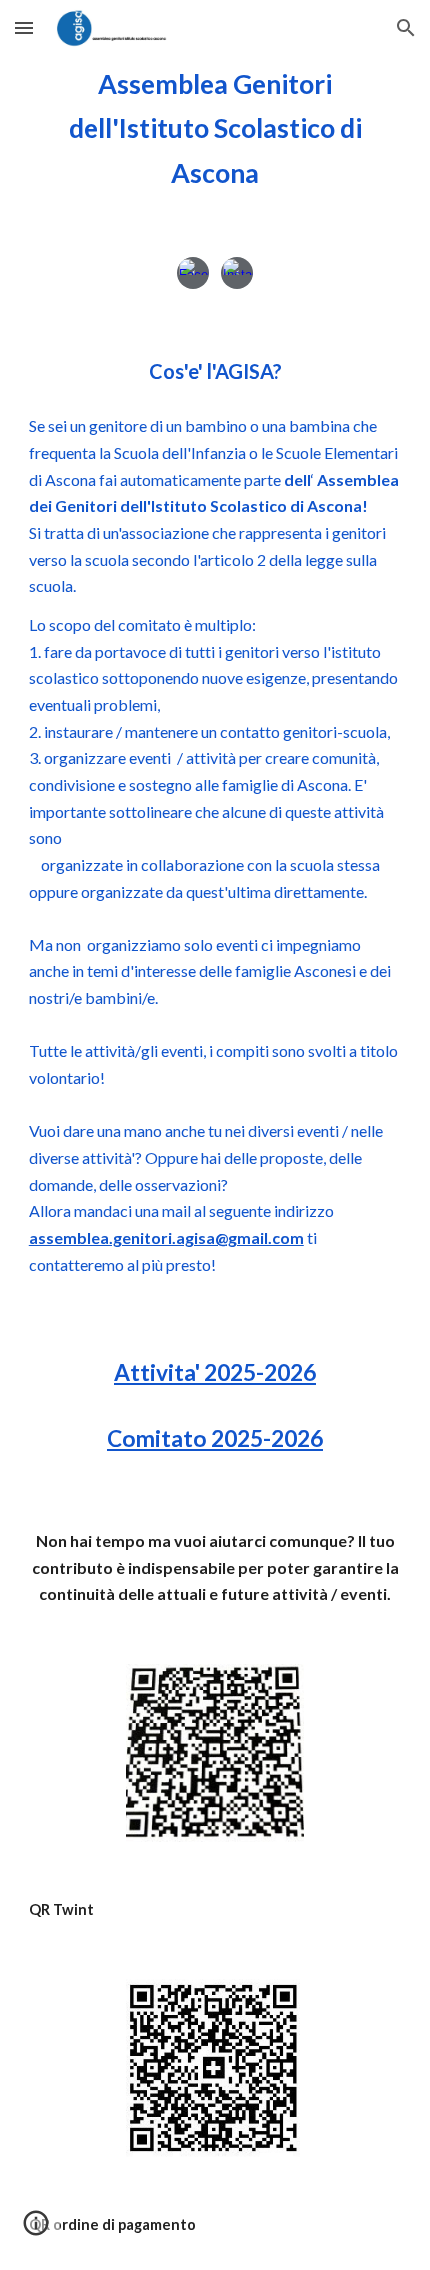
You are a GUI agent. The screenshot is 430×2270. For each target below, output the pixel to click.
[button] (24, 27)
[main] (215, 128)
